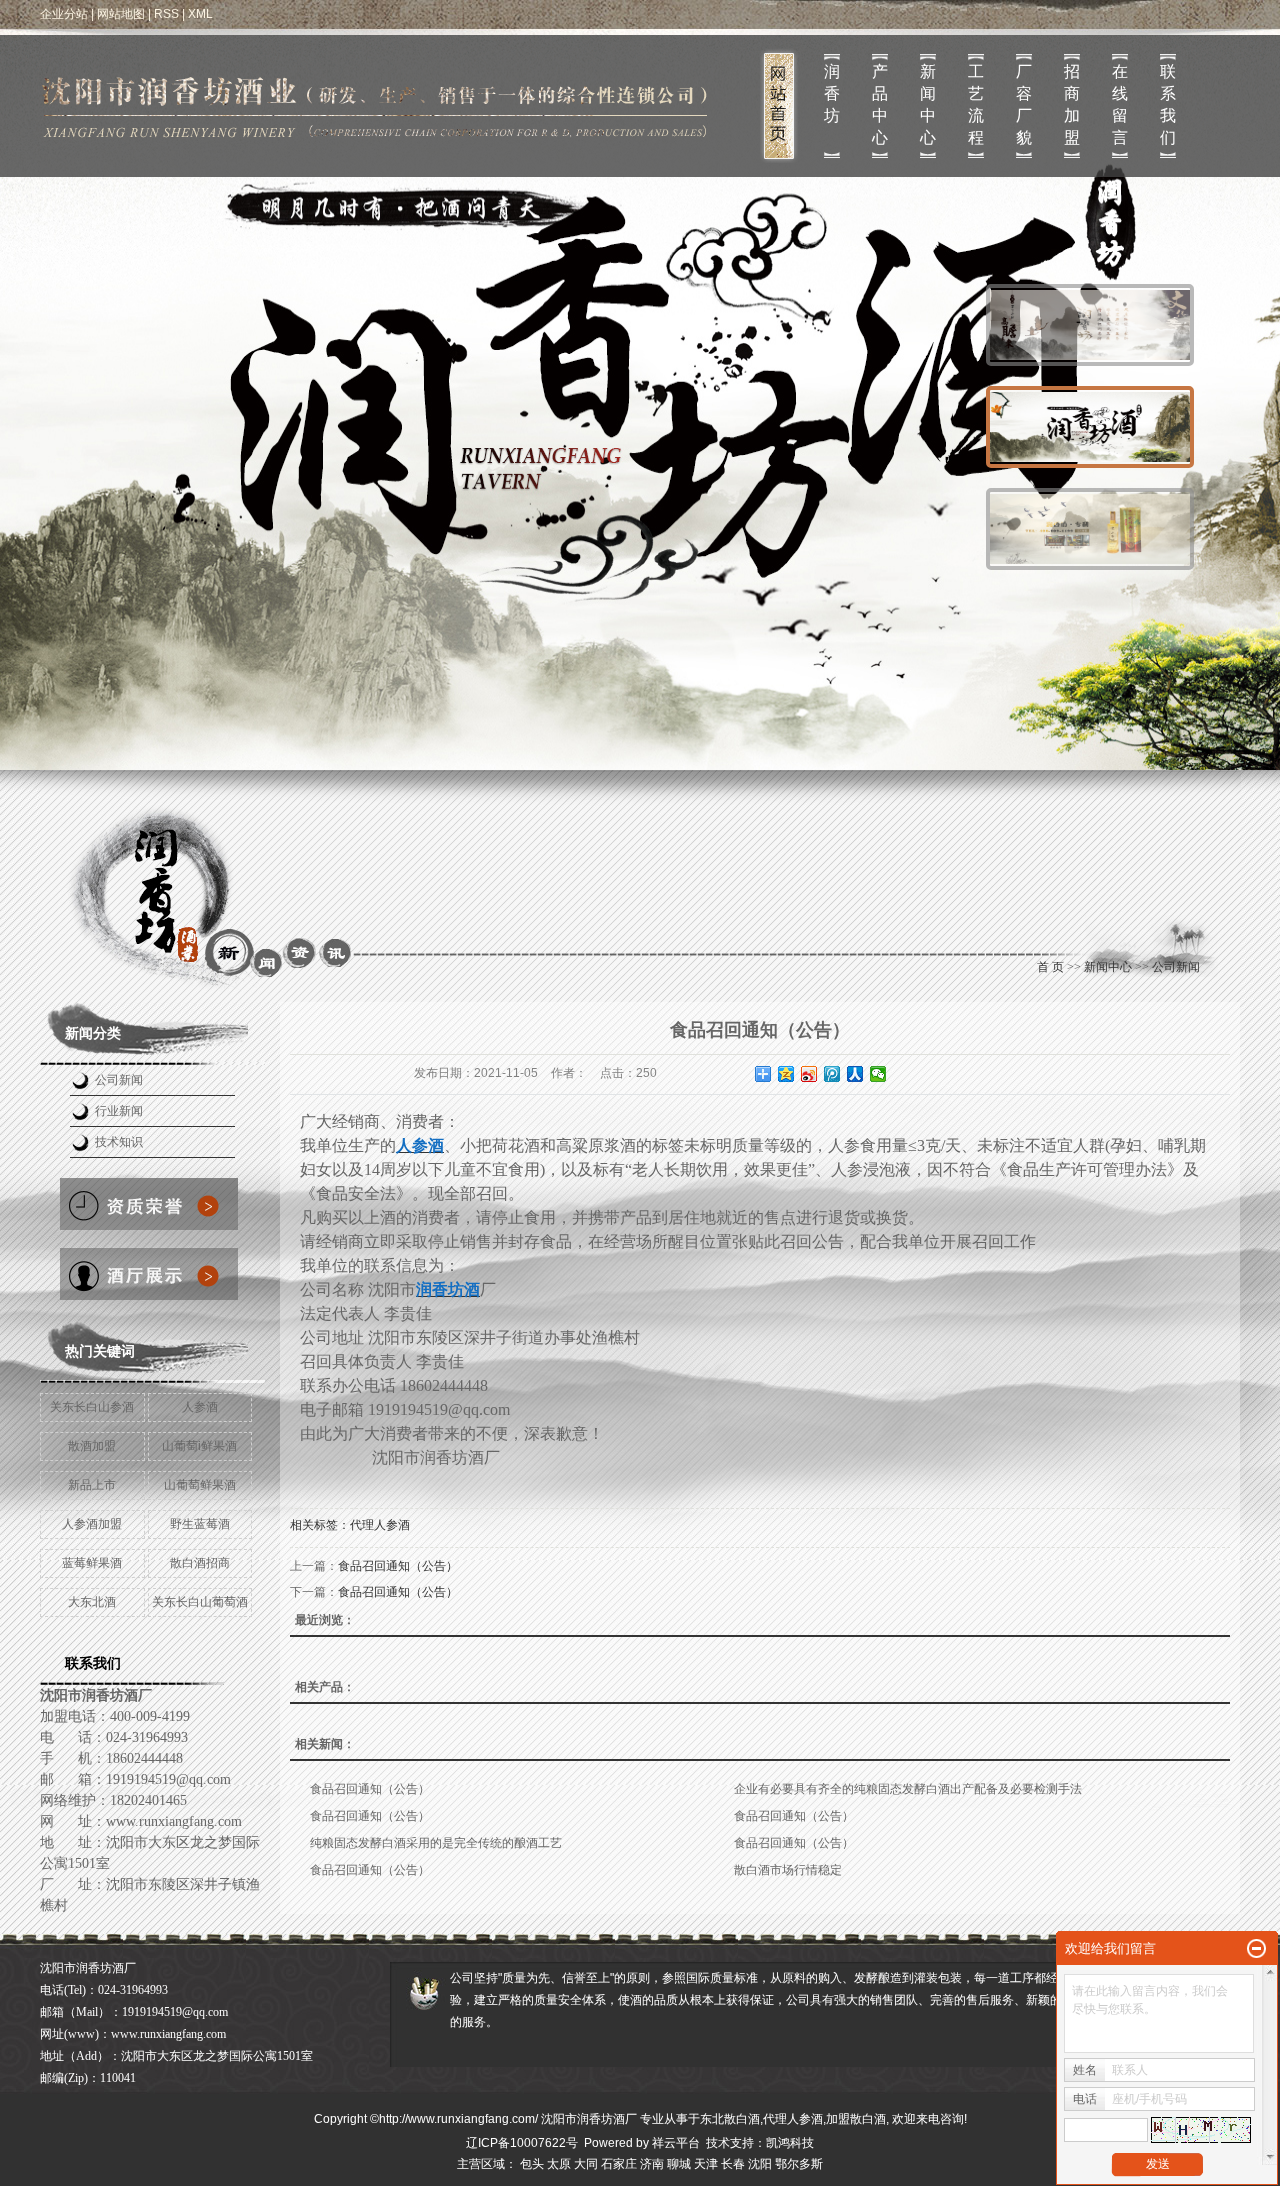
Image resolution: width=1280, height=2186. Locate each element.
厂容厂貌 (1024, 104)
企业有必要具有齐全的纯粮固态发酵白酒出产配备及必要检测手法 (908, 1789)
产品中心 (880, 104)
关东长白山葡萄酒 (200, 1602)
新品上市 (92, 1485)
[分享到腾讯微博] (832, 1074)
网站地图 (121, 14)
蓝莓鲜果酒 (92, 1563)
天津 (706, 2164)
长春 (733, 2164)
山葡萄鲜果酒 (200, 1485)
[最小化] (1256, 1949)
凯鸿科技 (790, 2143)
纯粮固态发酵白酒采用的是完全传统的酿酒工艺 (436, 1843)
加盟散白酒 (856, 2119)
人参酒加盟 (92, 1524)
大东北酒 (92, 1602)
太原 (559, 2164)
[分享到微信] (878, 1074)
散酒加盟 (92, 1446)
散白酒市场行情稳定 (788, 1870)
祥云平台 (676, 2143)
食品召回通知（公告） (398, 1566)
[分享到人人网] (855, 1074)
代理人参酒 (380, 1525)
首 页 (1050, 967)
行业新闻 (119, 1111)
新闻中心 (928, 104)
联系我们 (1168, 104)
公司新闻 (119, 1080)
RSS (166, 14)
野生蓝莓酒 (200, 1524)
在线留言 (1120, 104)
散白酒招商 (200, 1563)
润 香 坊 (832, 93)
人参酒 (200, 1407)
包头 (532, 2164)
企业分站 (64, 14)
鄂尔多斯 (799, 2164)
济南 (652, 2164)
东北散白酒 (730, 2119)
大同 (586, 2164)
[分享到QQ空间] (786, 1074)
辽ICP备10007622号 (522, 2143)
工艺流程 (976, 104)
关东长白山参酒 (92, 1407)
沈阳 (760, 2164)
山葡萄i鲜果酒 (199, 1446)
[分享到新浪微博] (809, 1074)
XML (200, 14)
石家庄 (619, 2164)
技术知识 (119, 1142)
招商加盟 (1072, 104)
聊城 (679, 2164)
